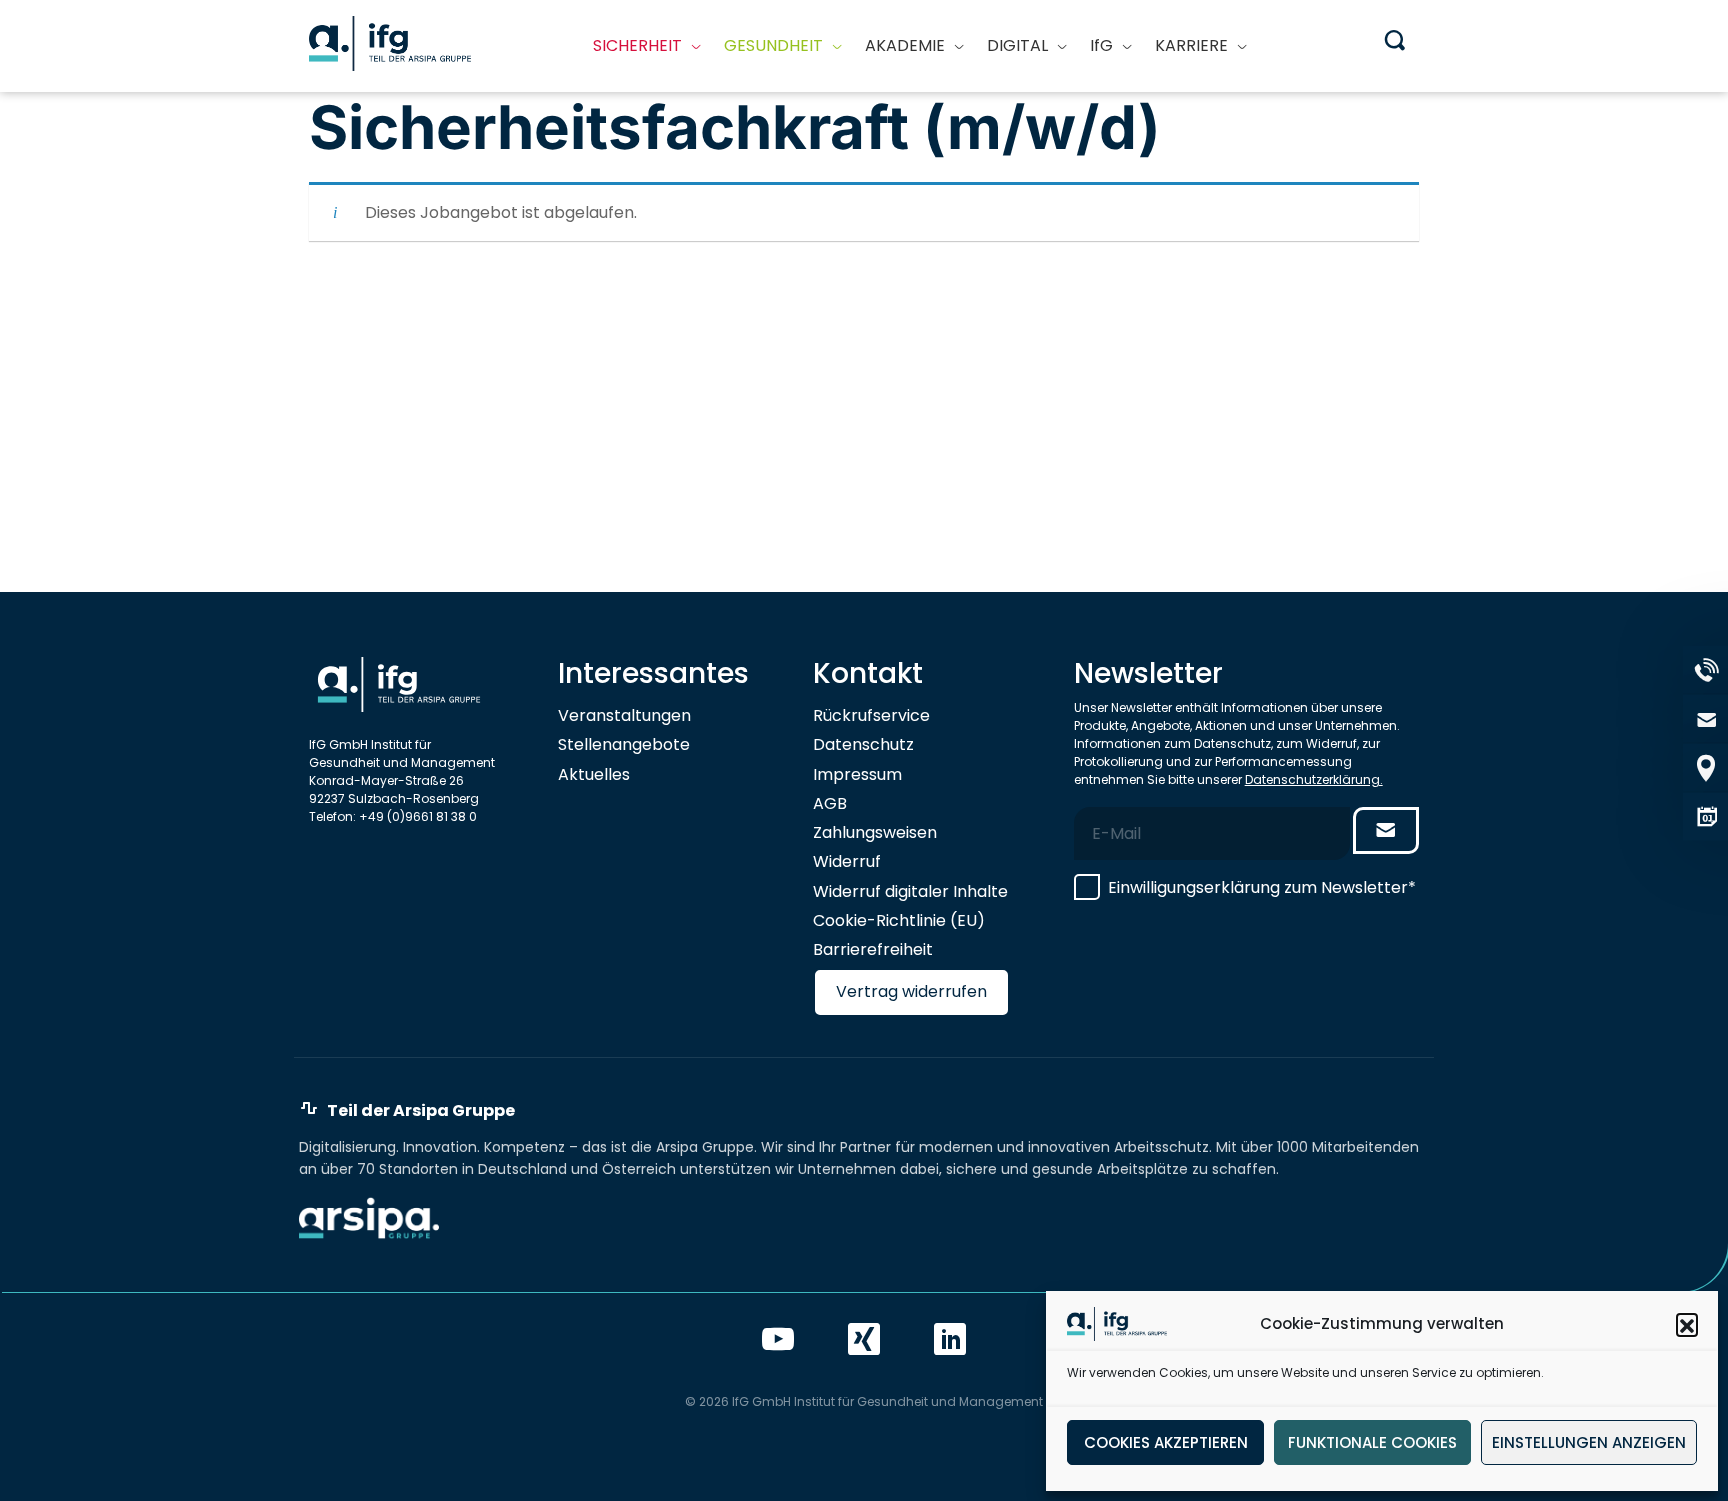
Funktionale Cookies (1372, 1442)
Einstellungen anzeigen (1589, 1442)
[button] (1687, 1324)
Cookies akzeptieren (1166, 1442)
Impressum (857, 774)
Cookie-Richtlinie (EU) (899, 920)
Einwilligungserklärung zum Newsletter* (1262, 887)
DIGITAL (1017, 45)
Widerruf (847, 861)
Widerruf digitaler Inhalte (910, 891)
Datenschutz (863, 744)
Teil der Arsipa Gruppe (421, 1111)
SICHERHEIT (637, 45)
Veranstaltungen (624, 715)
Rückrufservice (871, 715)
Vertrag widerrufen (911, 991)
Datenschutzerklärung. (1314, 779)
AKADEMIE (905, 45)
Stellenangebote (624, 744)
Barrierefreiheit (873, 949)
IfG (1101, 45)
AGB (830, 803)
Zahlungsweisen (875, 832)
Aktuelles (594, 774)
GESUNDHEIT (773, 45)
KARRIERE (1191, 45)
